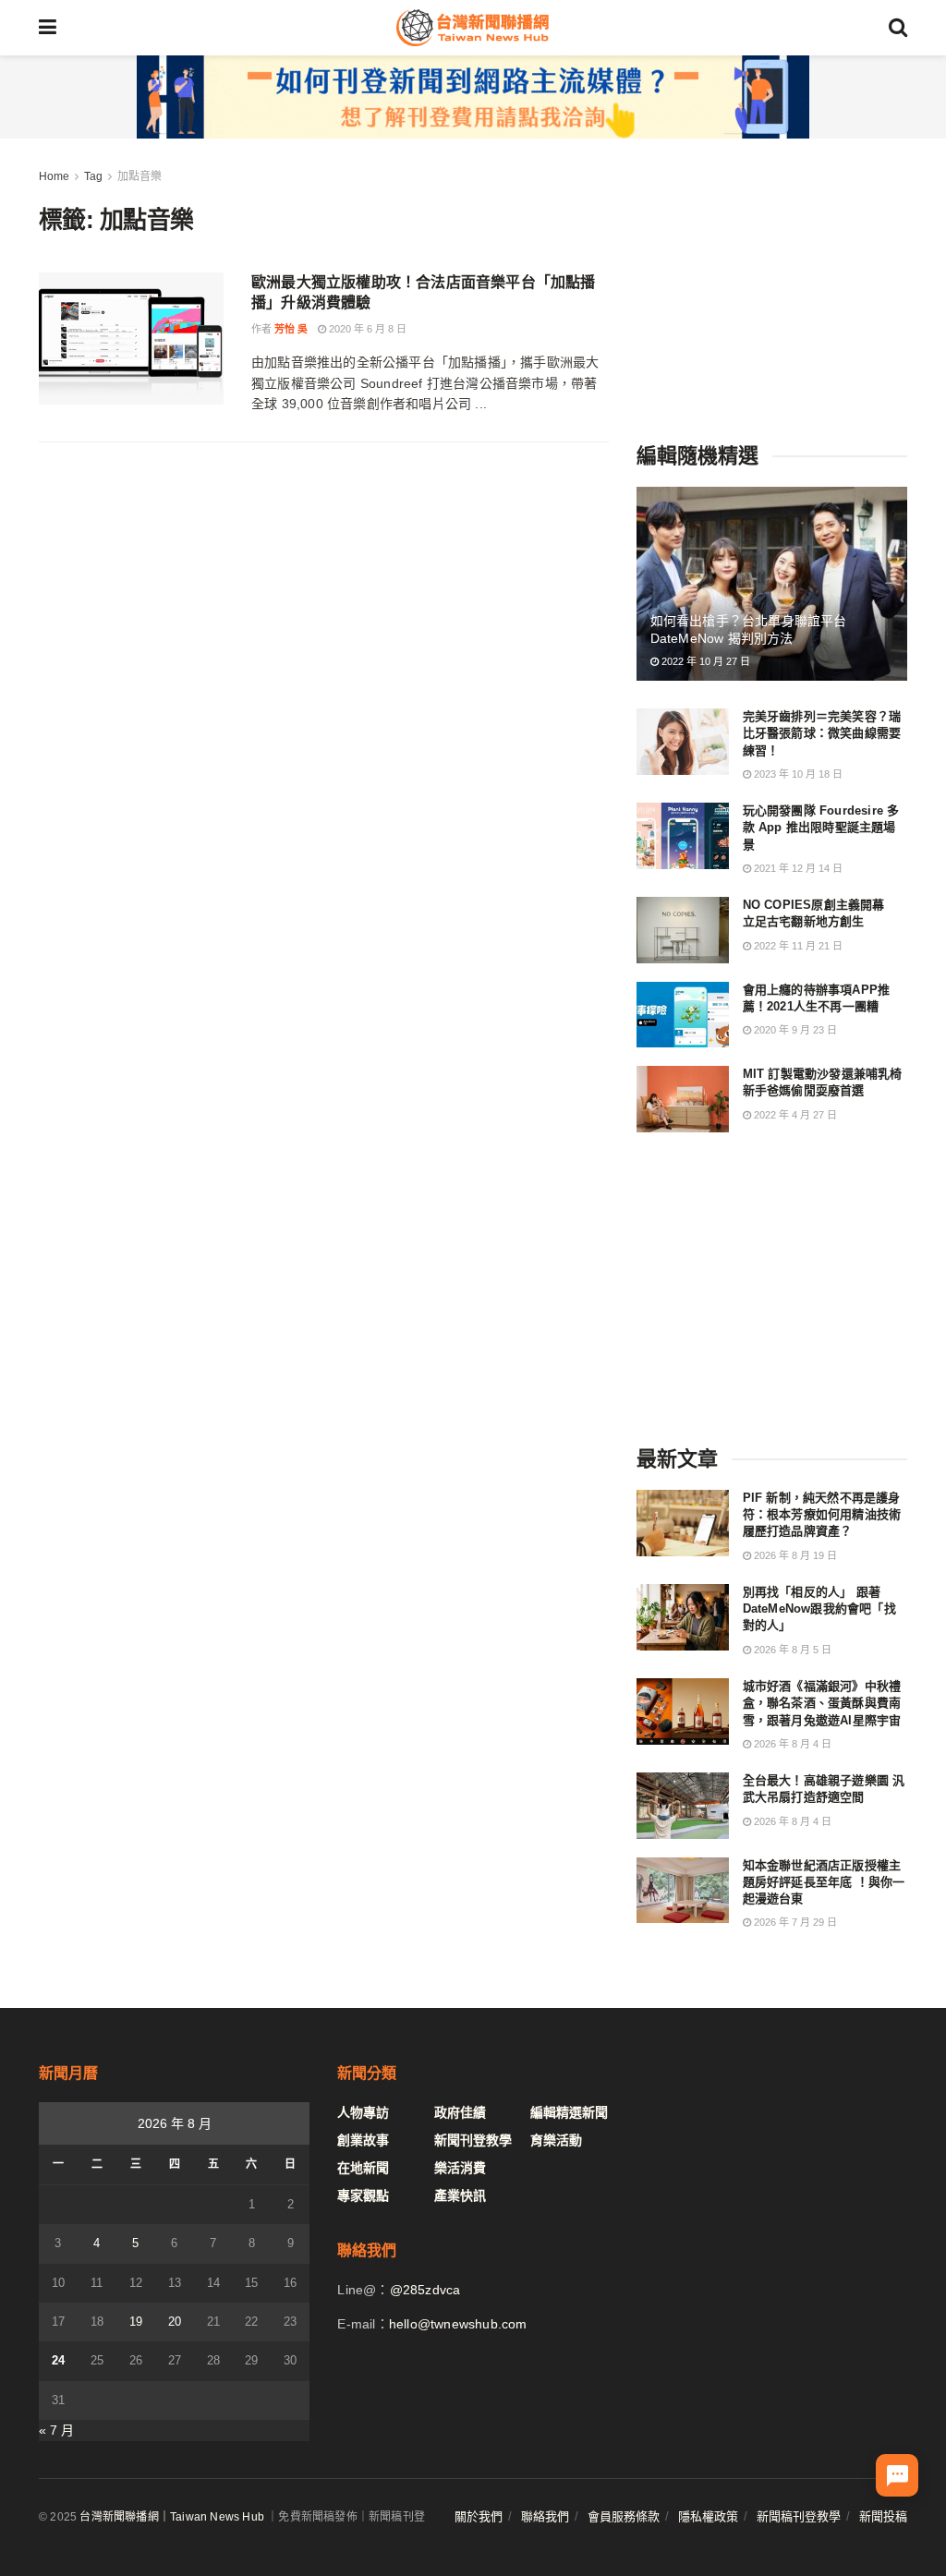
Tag (93, 176)
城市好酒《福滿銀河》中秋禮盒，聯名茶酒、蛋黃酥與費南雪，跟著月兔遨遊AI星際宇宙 (822, 1703)
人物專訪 (363, 2112)
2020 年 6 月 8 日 (366, 329)
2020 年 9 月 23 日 (794, 1030)
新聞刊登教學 (473, 2140)
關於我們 (479, 2516)
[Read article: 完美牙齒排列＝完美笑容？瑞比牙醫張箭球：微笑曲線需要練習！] (683, 742)
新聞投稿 (883, 2516)
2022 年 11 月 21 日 (797, 946)
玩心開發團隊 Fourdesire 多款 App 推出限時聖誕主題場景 (821, 827)
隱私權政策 (708, 2516)
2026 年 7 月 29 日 (794, 1922)
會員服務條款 (624, 2516)
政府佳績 (460, 2112)
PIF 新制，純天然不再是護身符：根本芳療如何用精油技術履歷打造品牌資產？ (822, 1514)
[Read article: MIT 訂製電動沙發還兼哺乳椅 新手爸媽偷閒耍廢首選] (683, 1099)
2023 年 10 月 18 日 (797, 774)
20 (175, 2322)
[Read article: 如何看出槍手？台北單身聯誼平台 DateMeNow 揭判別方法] (772, 584)
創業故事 (363, 2140)
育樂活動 (556, 2140)
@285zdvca (425, 2290)
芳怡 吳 (291, 329)
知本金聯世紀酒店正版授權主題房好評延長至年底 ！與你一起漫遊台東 (824, 1882)
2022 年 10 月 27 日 (704, 661)
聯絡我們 (545, 2516)
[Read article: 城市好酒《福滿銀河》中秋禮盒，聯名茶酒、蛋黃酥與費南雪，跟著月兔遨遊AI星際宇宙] (683, 1711)
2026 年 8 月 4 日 (791, 1744)
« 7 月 (56, 2430)
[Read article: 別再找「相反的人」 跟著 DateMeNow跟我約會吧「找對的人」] (683, 1617)
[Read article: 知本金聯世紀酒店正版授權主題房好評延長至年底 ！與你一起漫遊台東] (683, 1891)
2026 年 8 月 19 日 (794, 1555)
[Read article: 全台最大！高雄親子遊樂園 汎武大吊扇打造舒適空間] (683, 1806)
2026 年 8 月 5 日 (791, 1650)
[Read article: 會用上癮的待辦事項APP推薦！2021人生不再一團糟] (683, 1015)
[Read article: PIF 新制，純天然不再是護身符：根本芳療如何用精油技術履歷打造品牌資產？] (683, 1523)
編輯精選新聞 (569, 2112)
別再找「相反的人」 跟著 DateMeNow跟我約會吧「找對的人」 (819, 1608)
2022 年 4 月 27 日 (794, 1115)
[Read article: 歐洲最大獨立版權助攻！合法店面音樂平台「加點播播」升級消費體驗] (131, 339)
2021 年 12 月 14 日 (797, 868)
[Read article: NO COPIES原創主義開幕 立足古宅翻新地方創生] (683, 930)
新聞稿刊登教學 (799, 2516)
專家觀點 (363, 2195)
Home (54, 176)
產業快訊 (460, 2195)
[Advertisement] (775, 282)
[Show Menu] (48, 28)
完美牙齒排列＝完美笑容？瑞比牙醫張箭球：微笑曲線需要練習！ (822, 733)
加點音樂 (139, 176)
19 (136, 2322)
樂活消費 (460, 2168)
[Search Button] (898, 28)
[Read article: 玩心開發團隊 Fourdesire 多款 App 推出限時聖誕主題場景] (683, 836)
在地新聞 (363, 2168)
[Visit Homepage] (472, 28)
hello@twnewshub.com (458, 2324)
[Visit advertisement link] (473, 97)
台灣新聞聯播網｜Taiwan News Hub (172, 2517)
